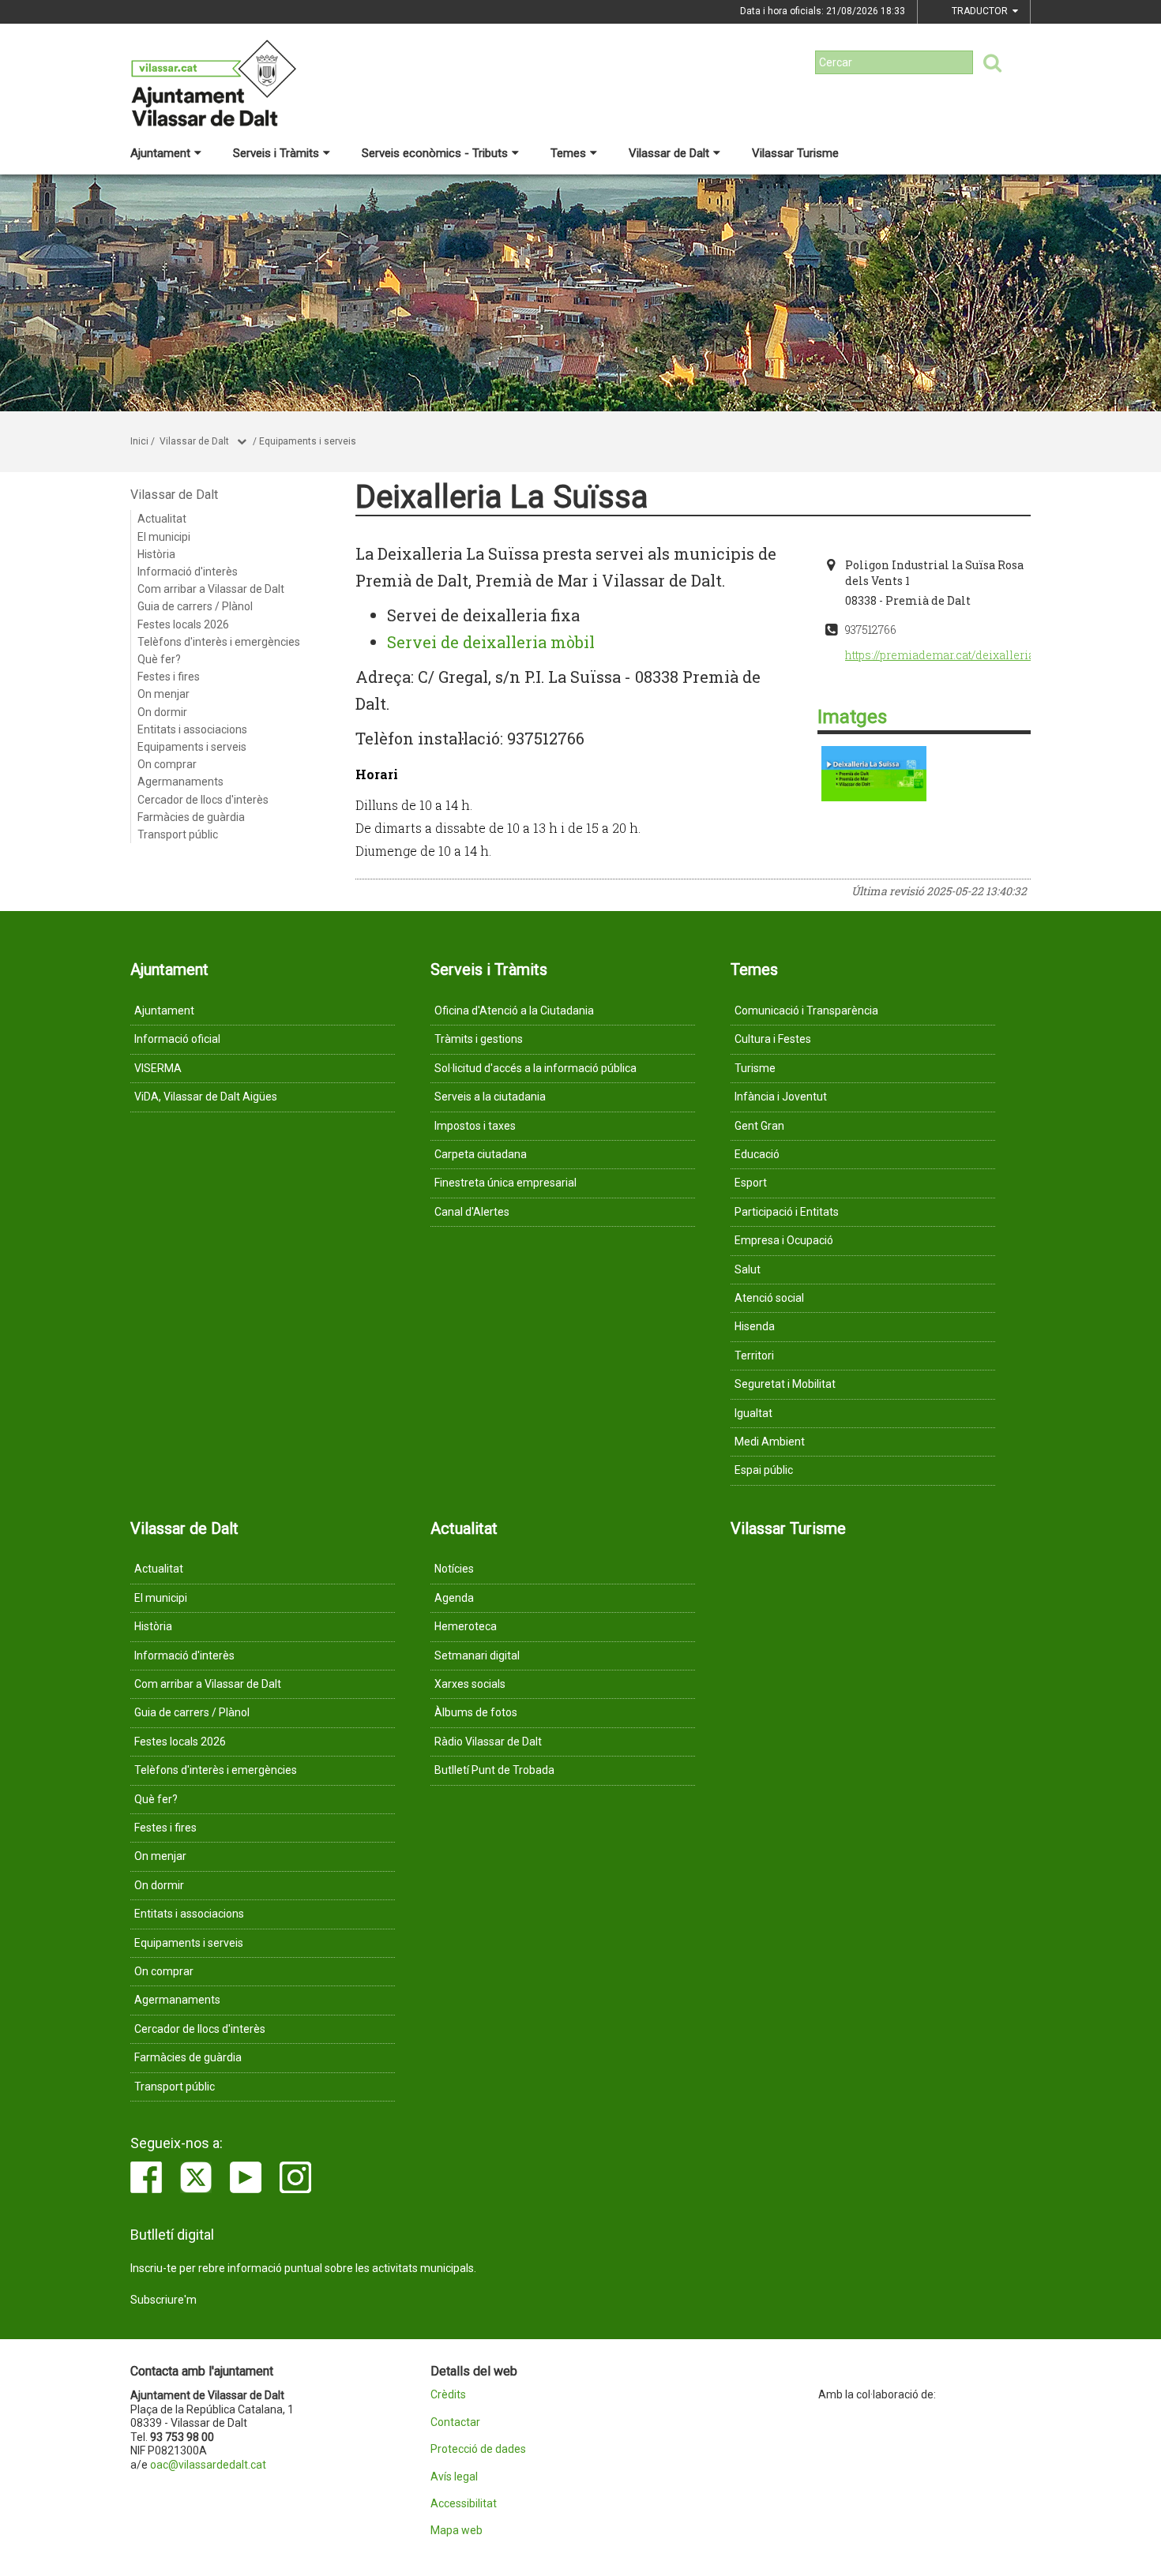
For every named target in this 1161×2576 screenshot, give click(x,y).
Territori (754, 1355)
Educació (757, 1154)
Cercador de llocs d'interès (203, 800)
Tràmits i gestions (479, 1039)
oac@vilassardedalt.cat (208, 2465)
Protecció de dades (478, 2449)
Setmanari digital (477, 1655)
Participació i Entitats (787, 1212)
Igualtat (753, 1413)
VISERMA (158, 1068)
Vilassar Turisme (795, 153)
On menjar (163, 694)
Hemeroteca (466, 1626)
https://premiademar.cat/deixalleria (940, 655)
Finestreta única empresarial (505, 1183)
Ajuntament (160, 153)
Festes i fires (169, 677)
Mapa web (457, 2531)
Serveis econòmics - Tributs (435, 153)
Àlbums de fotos (476, 1712)
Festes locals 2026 (183, 624)
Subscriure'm (163, 2300)
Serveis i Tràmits (276, 153)
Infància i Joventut (781, 1097)
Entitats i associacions (192, 729)
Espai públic (764, 1470)
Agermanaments (180, 782)
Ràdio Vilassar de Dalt (488, 1742)
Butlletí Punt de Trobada (494, 1770)
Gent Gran (759, 1126)
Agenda (454, 1598)
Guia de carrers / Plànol (195, 606)
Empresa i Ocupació (784, 1240)
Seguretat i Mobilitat (785, 1384)
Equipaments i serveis (308, 441)
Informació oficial (177, 1039)
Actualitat (162, 519)
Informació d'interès (188, 572)
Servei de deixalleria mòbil (491, 642)
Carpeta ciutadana (481, 1154)
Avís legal (454, 2477)
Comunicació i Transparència (806, 1011)
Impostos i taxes (475, 1126)
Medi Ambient (770, 1442)
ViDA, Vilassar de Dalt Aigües (206, 1097)
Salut (748, 1269)
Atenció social (769, 1298)
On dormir (162, 712)
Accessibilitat (464, 2504)
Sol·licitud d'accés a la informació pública (535, 1068)
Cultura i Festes (773, 1039)
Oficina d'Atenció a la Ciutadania (514, 1011)
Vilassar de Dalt (669, 153)
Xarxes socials (470, 1684)
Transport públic (178, 834)
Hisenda (755, 1326)
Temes (568, 153)
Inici (139, 441)
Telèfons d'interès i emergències (219, 642)
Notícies (454, 1569)
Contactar (455, 2422)
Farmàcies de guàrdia (191, 817)
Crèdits (448, 2395)
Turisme (755, 1068)
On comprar (167, 764)
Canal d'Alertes (472, 1212)
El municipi (164, 537)
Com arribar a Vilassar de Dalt (211, 589)
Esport (751, 1183)
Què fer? (159, 659)
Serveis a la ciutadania (490, 1097)
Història (156, 554)
